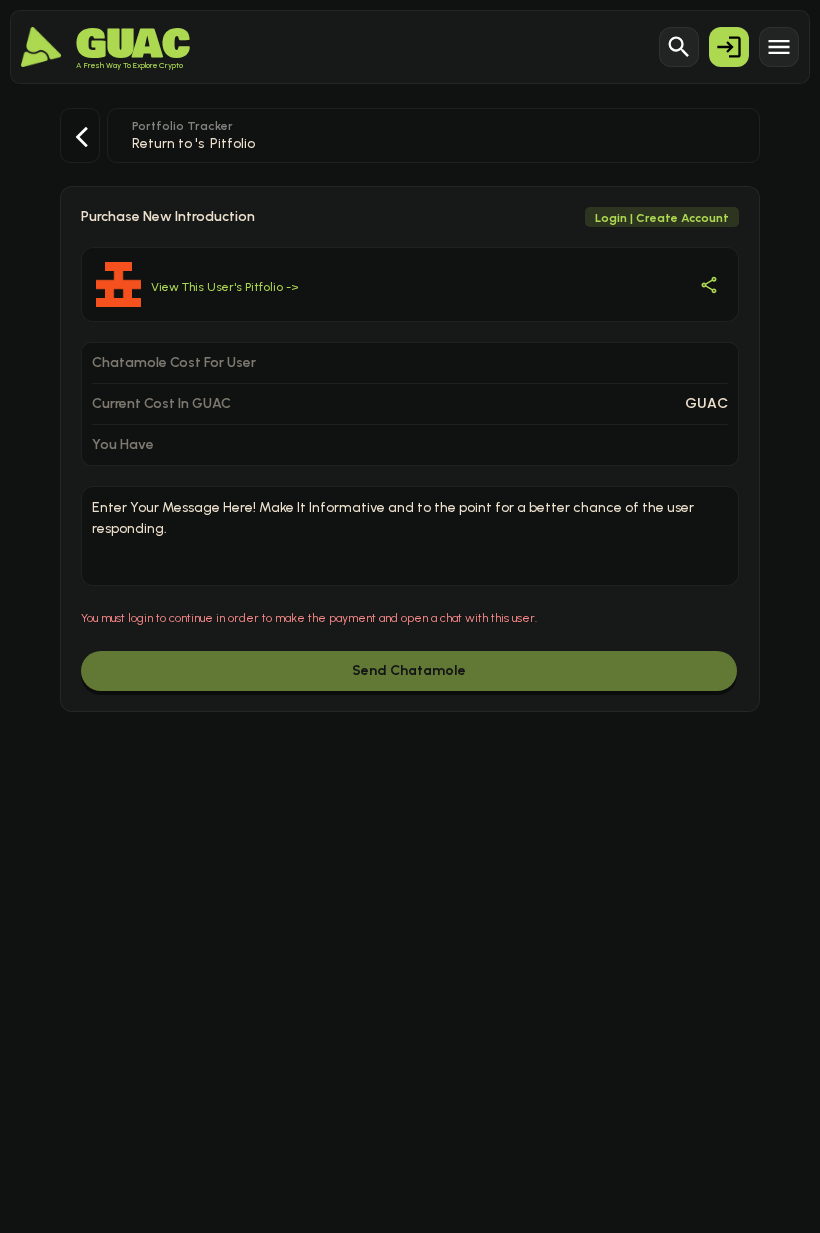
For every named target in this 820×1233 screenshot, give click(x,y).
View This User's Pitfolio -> (225, 287)
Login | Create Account (662, 218)
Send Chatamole (409, 670)
